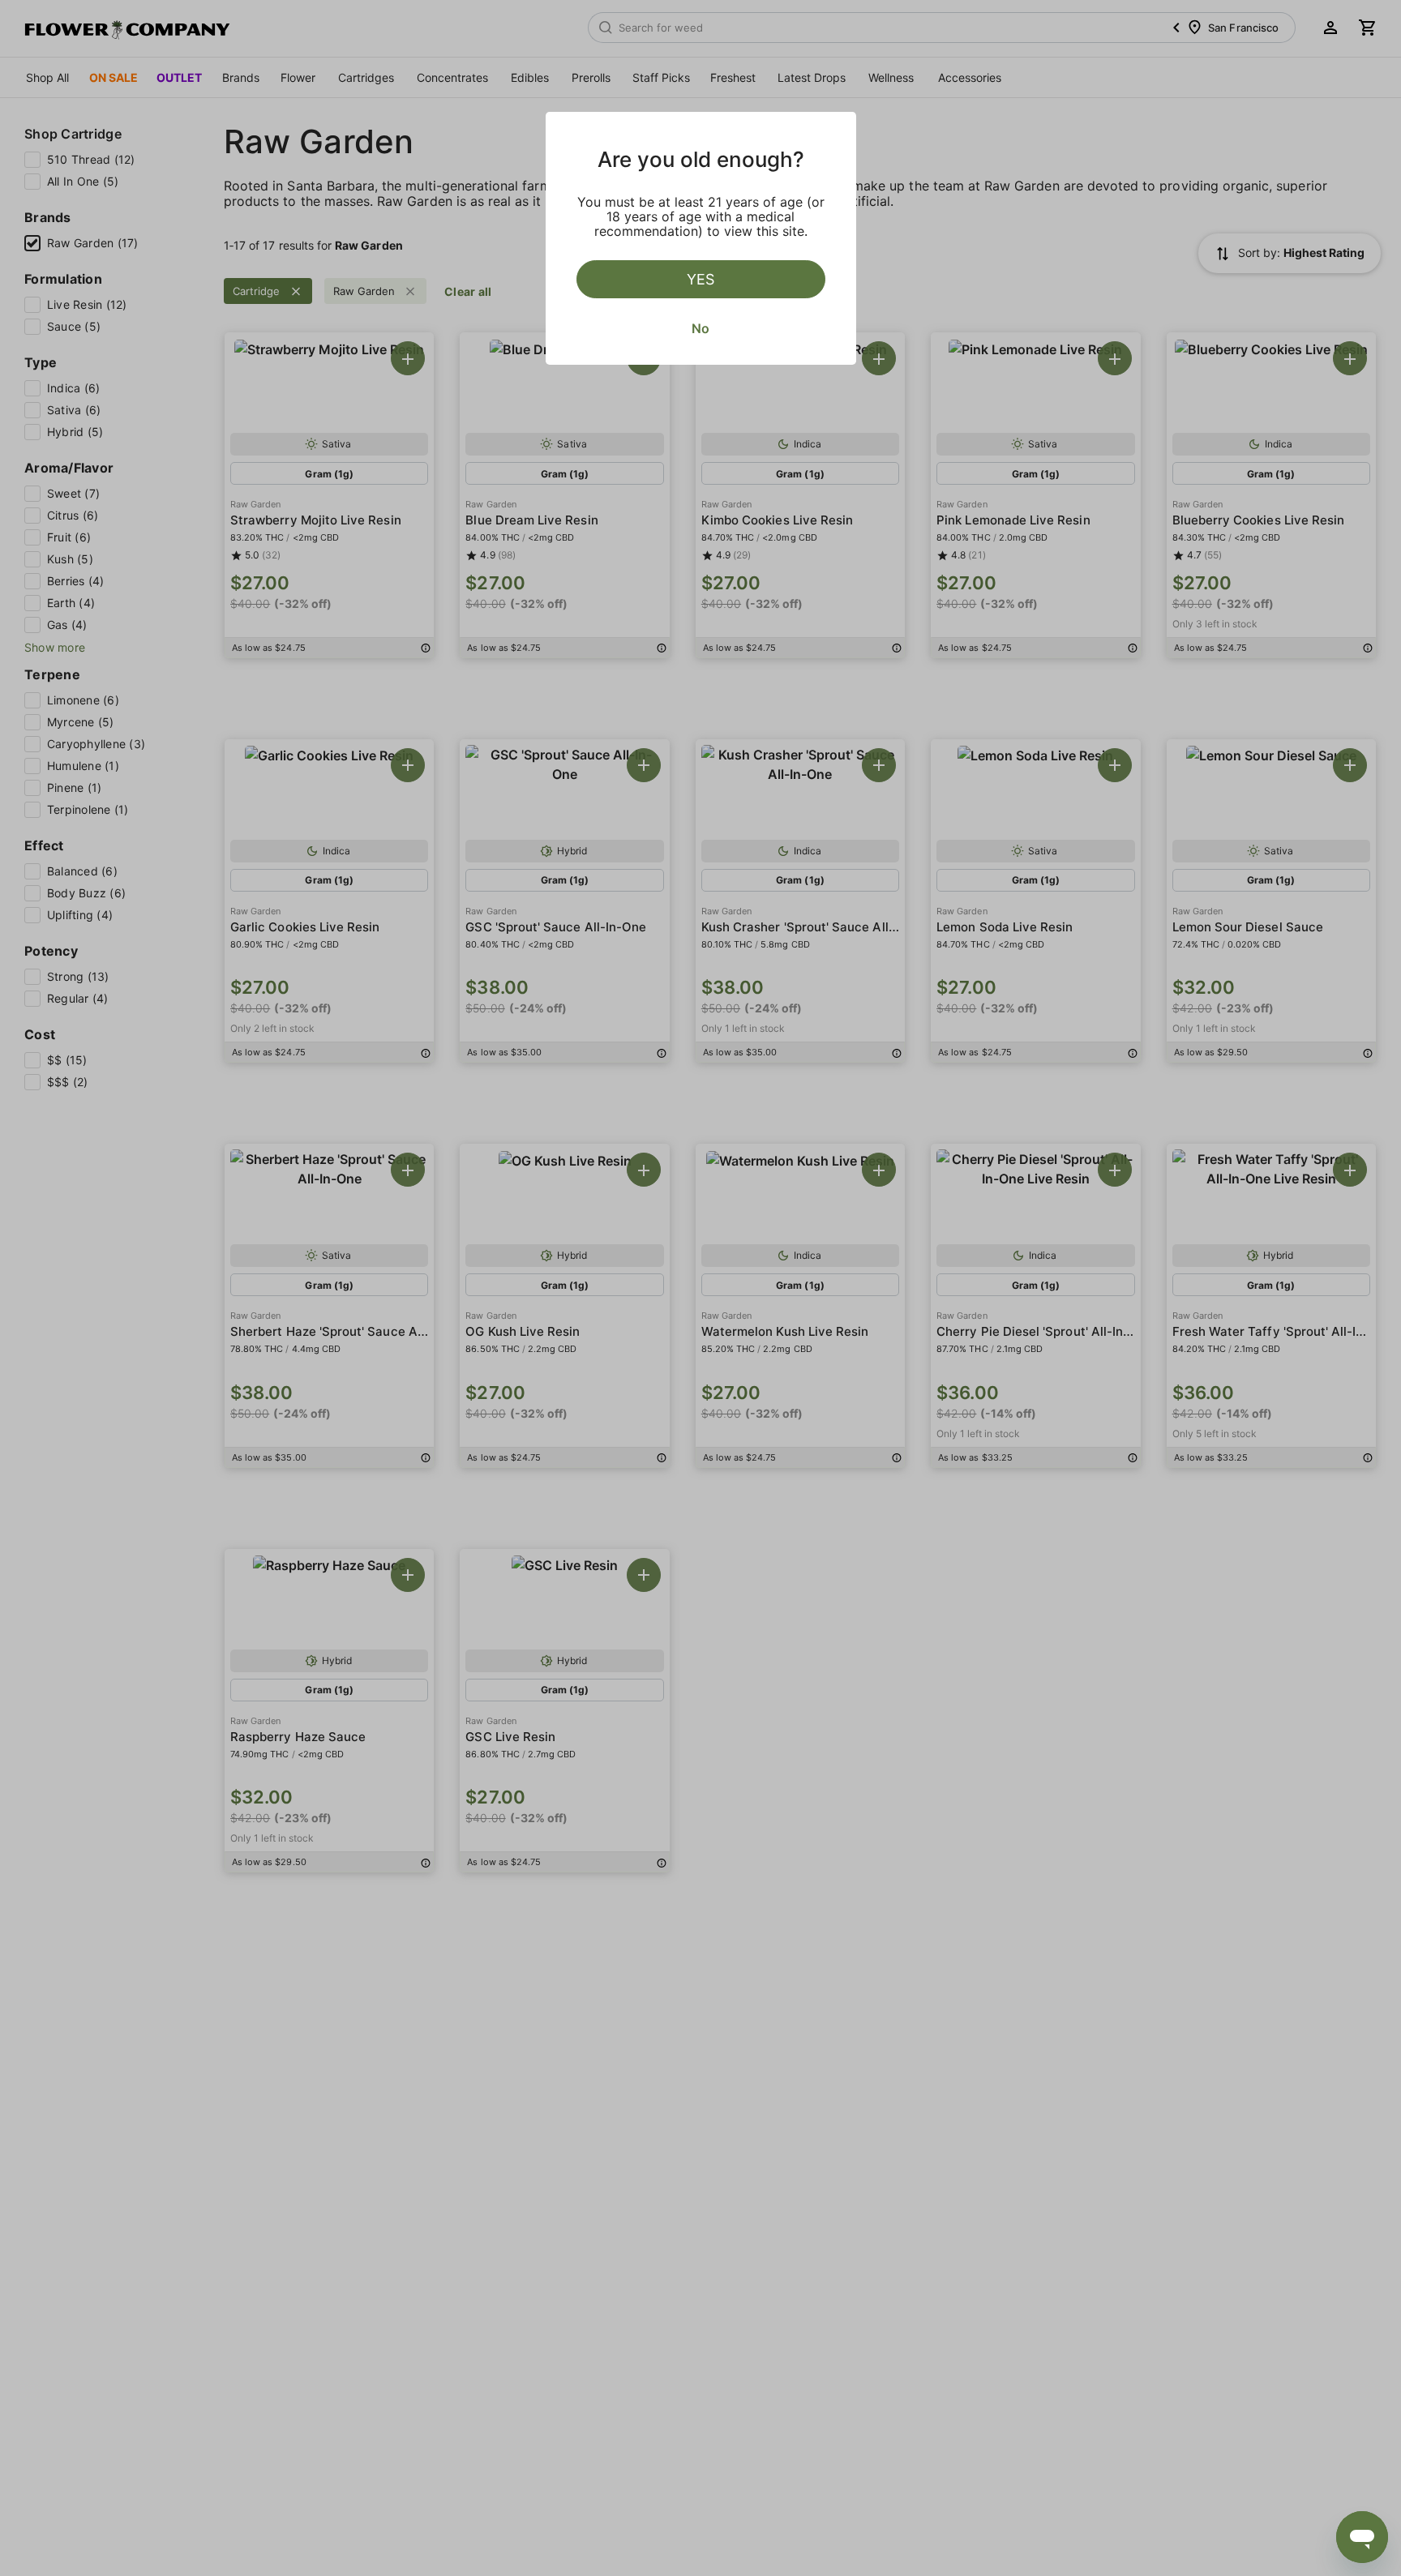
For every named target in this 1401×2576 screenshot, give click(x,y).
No (700, 328)
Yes (700, 279)
